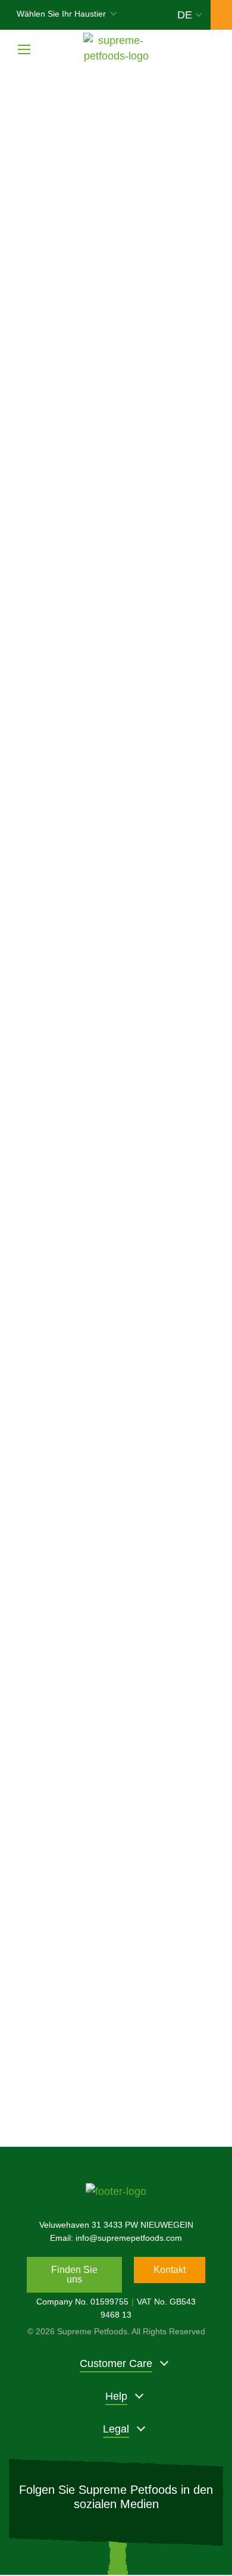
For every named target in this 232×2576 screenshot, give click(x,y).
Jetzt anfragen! (116, 2079)
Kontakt (170, 2270)
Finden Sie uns (74, 2274)
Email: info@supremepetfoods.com (116, 2238)
